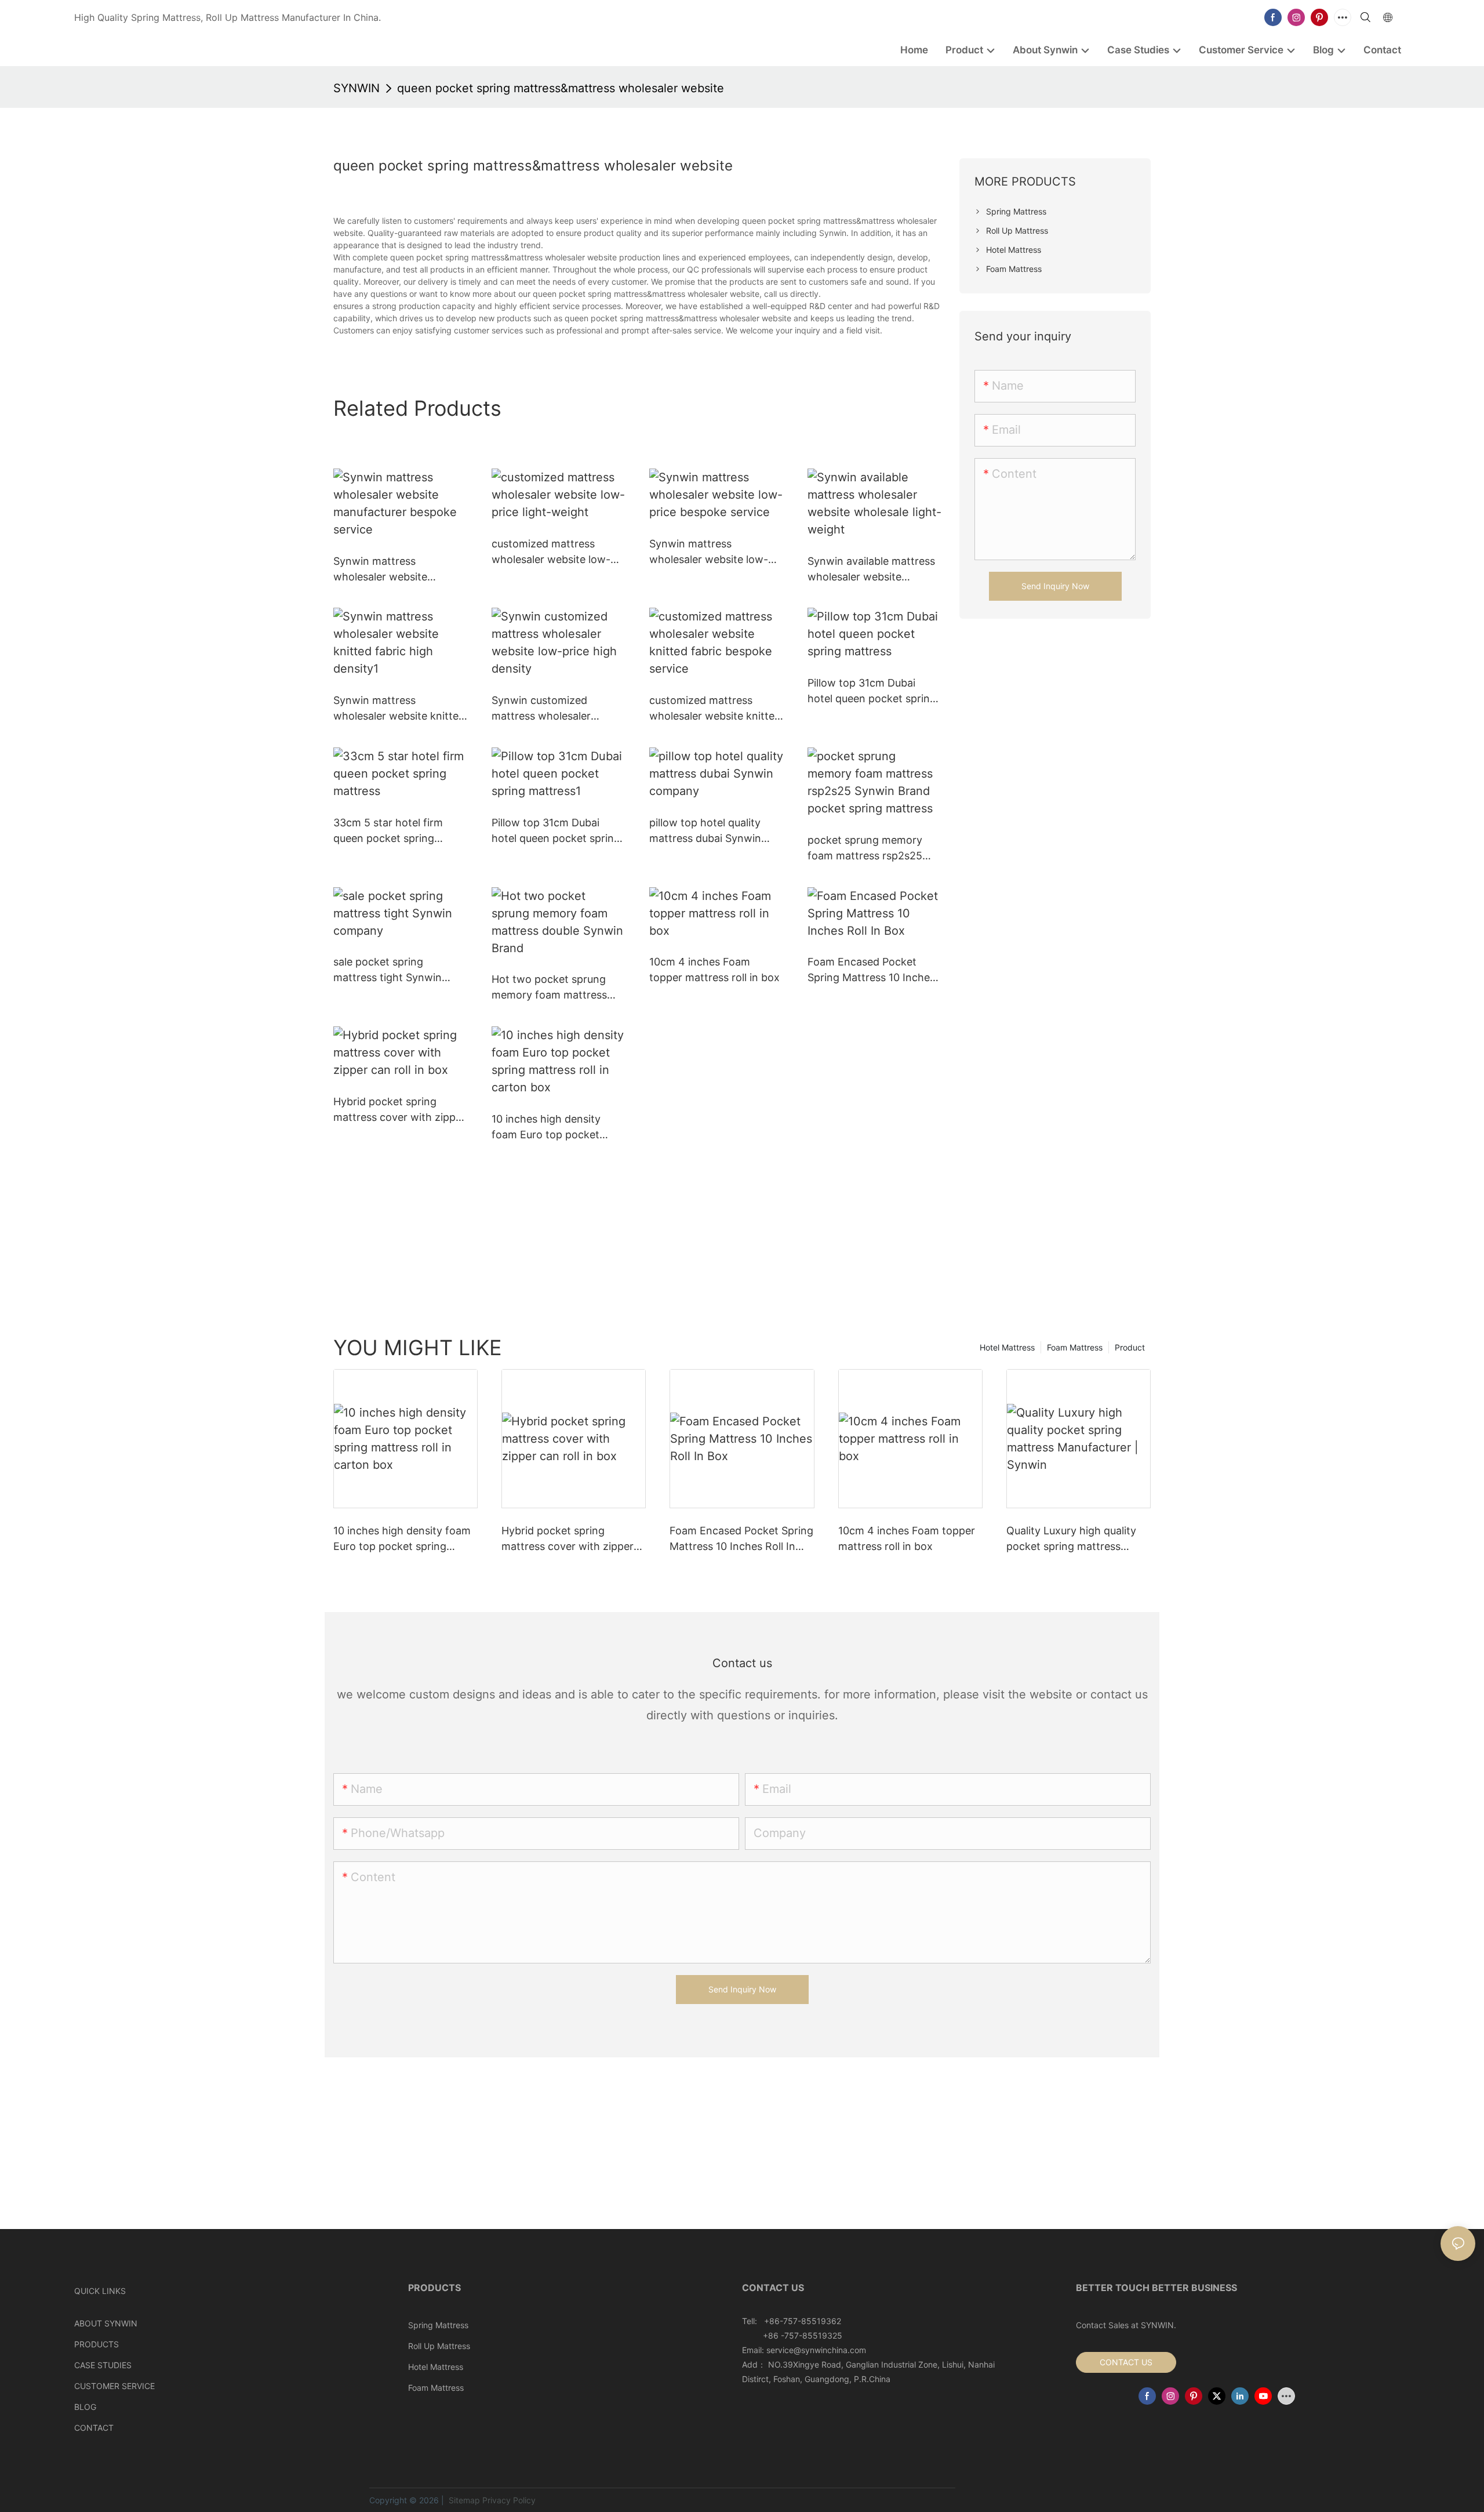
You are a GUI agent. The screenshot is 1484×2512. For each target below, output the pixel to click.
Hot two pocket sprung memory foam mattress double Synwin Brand (549, 988)
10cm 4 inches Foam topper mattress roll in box (714, 970)
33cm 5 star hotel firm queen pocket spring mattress (388, 831)
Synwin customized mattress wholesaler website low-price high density (548, 709)
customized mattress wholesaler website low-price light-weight (551, 552)
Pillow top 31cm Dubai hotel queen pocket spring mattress (872, 691)
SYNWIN (357, 88)
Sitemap (463, 2500)
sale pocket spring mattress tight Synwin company (388, 970)
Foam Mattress (1075, 1347)
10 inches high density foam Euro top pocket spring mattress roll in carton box (546, 1128)
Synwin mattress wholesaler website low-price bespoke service (709, 552)
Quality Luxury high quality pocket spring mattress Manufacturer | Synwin (1071, 1539)
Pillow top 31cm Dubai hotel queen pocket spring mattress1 (556, 831)
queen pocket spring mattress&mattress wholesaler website (561, 88)
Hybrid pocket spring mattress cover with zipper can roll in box (399, 1110)
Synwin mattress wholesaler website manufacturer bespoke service (389, 570)
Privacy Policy (509, 2500)
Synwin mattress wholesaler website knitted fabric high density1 (399, 709)
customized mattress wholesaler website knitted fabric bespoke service (715, 709)
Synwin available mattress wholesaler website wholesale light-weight (871, 570)
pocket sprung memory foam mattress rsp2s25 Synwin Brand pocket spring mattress (865, 849)
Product (1130, 1347)
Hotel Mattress (1007, 1347)
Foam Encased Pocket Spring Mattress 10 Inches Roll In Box (871, 970)
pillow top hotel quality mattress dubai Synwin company (705, 831)
